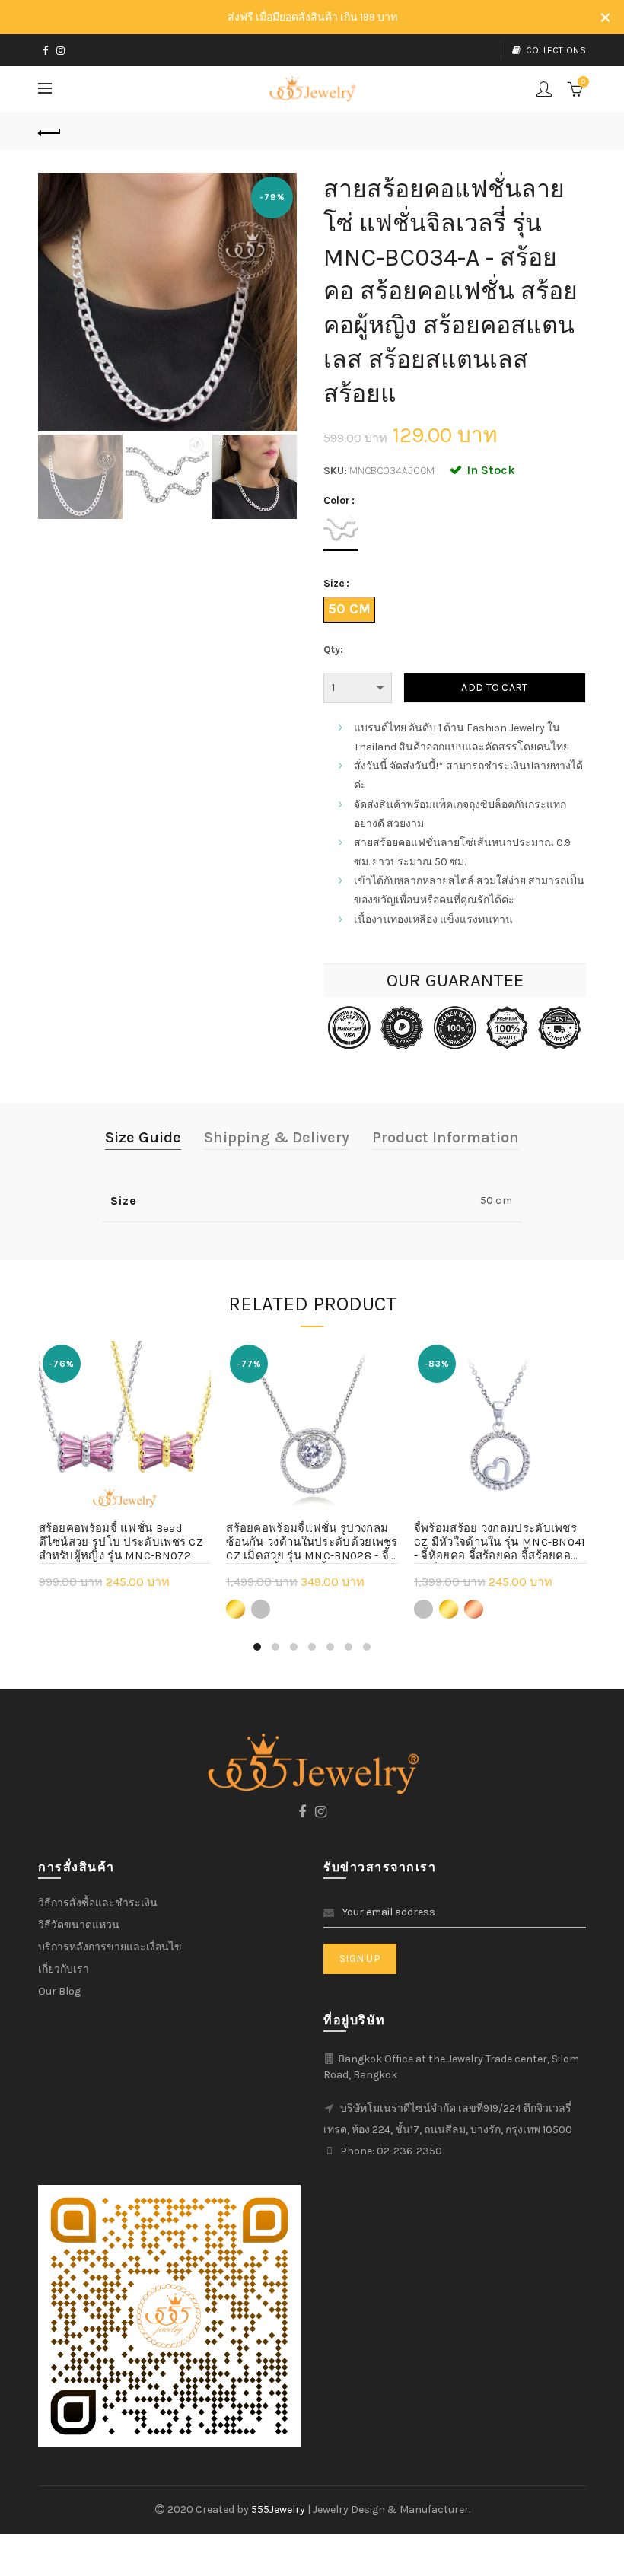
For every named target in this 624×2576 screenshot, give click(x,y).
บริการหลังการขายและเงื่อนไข (110, 1947)
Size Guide (143, 1137)
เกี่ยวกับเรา (64, 1969)
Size (334, 584)
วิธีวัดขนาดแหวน (79, 1925)
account (544, 89)
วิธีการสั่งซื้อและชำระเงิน (98, 1903)
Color (337, 501)
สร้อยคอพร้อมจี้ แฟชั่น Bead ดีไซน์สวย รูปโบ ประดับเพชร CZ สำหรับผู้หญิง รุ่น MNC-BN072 (121, 1542)
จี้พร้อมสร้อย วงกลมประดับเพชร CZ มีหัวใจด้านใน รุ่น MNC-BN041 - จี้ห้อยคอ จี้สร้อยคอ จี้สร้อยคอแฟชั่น (500, 1543)
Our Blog (59, 1991)
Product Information (446, 1137)
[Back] (49, 131)
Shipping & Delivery (277, 1137)
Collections (556, 50)
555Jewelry (279, 2509)
